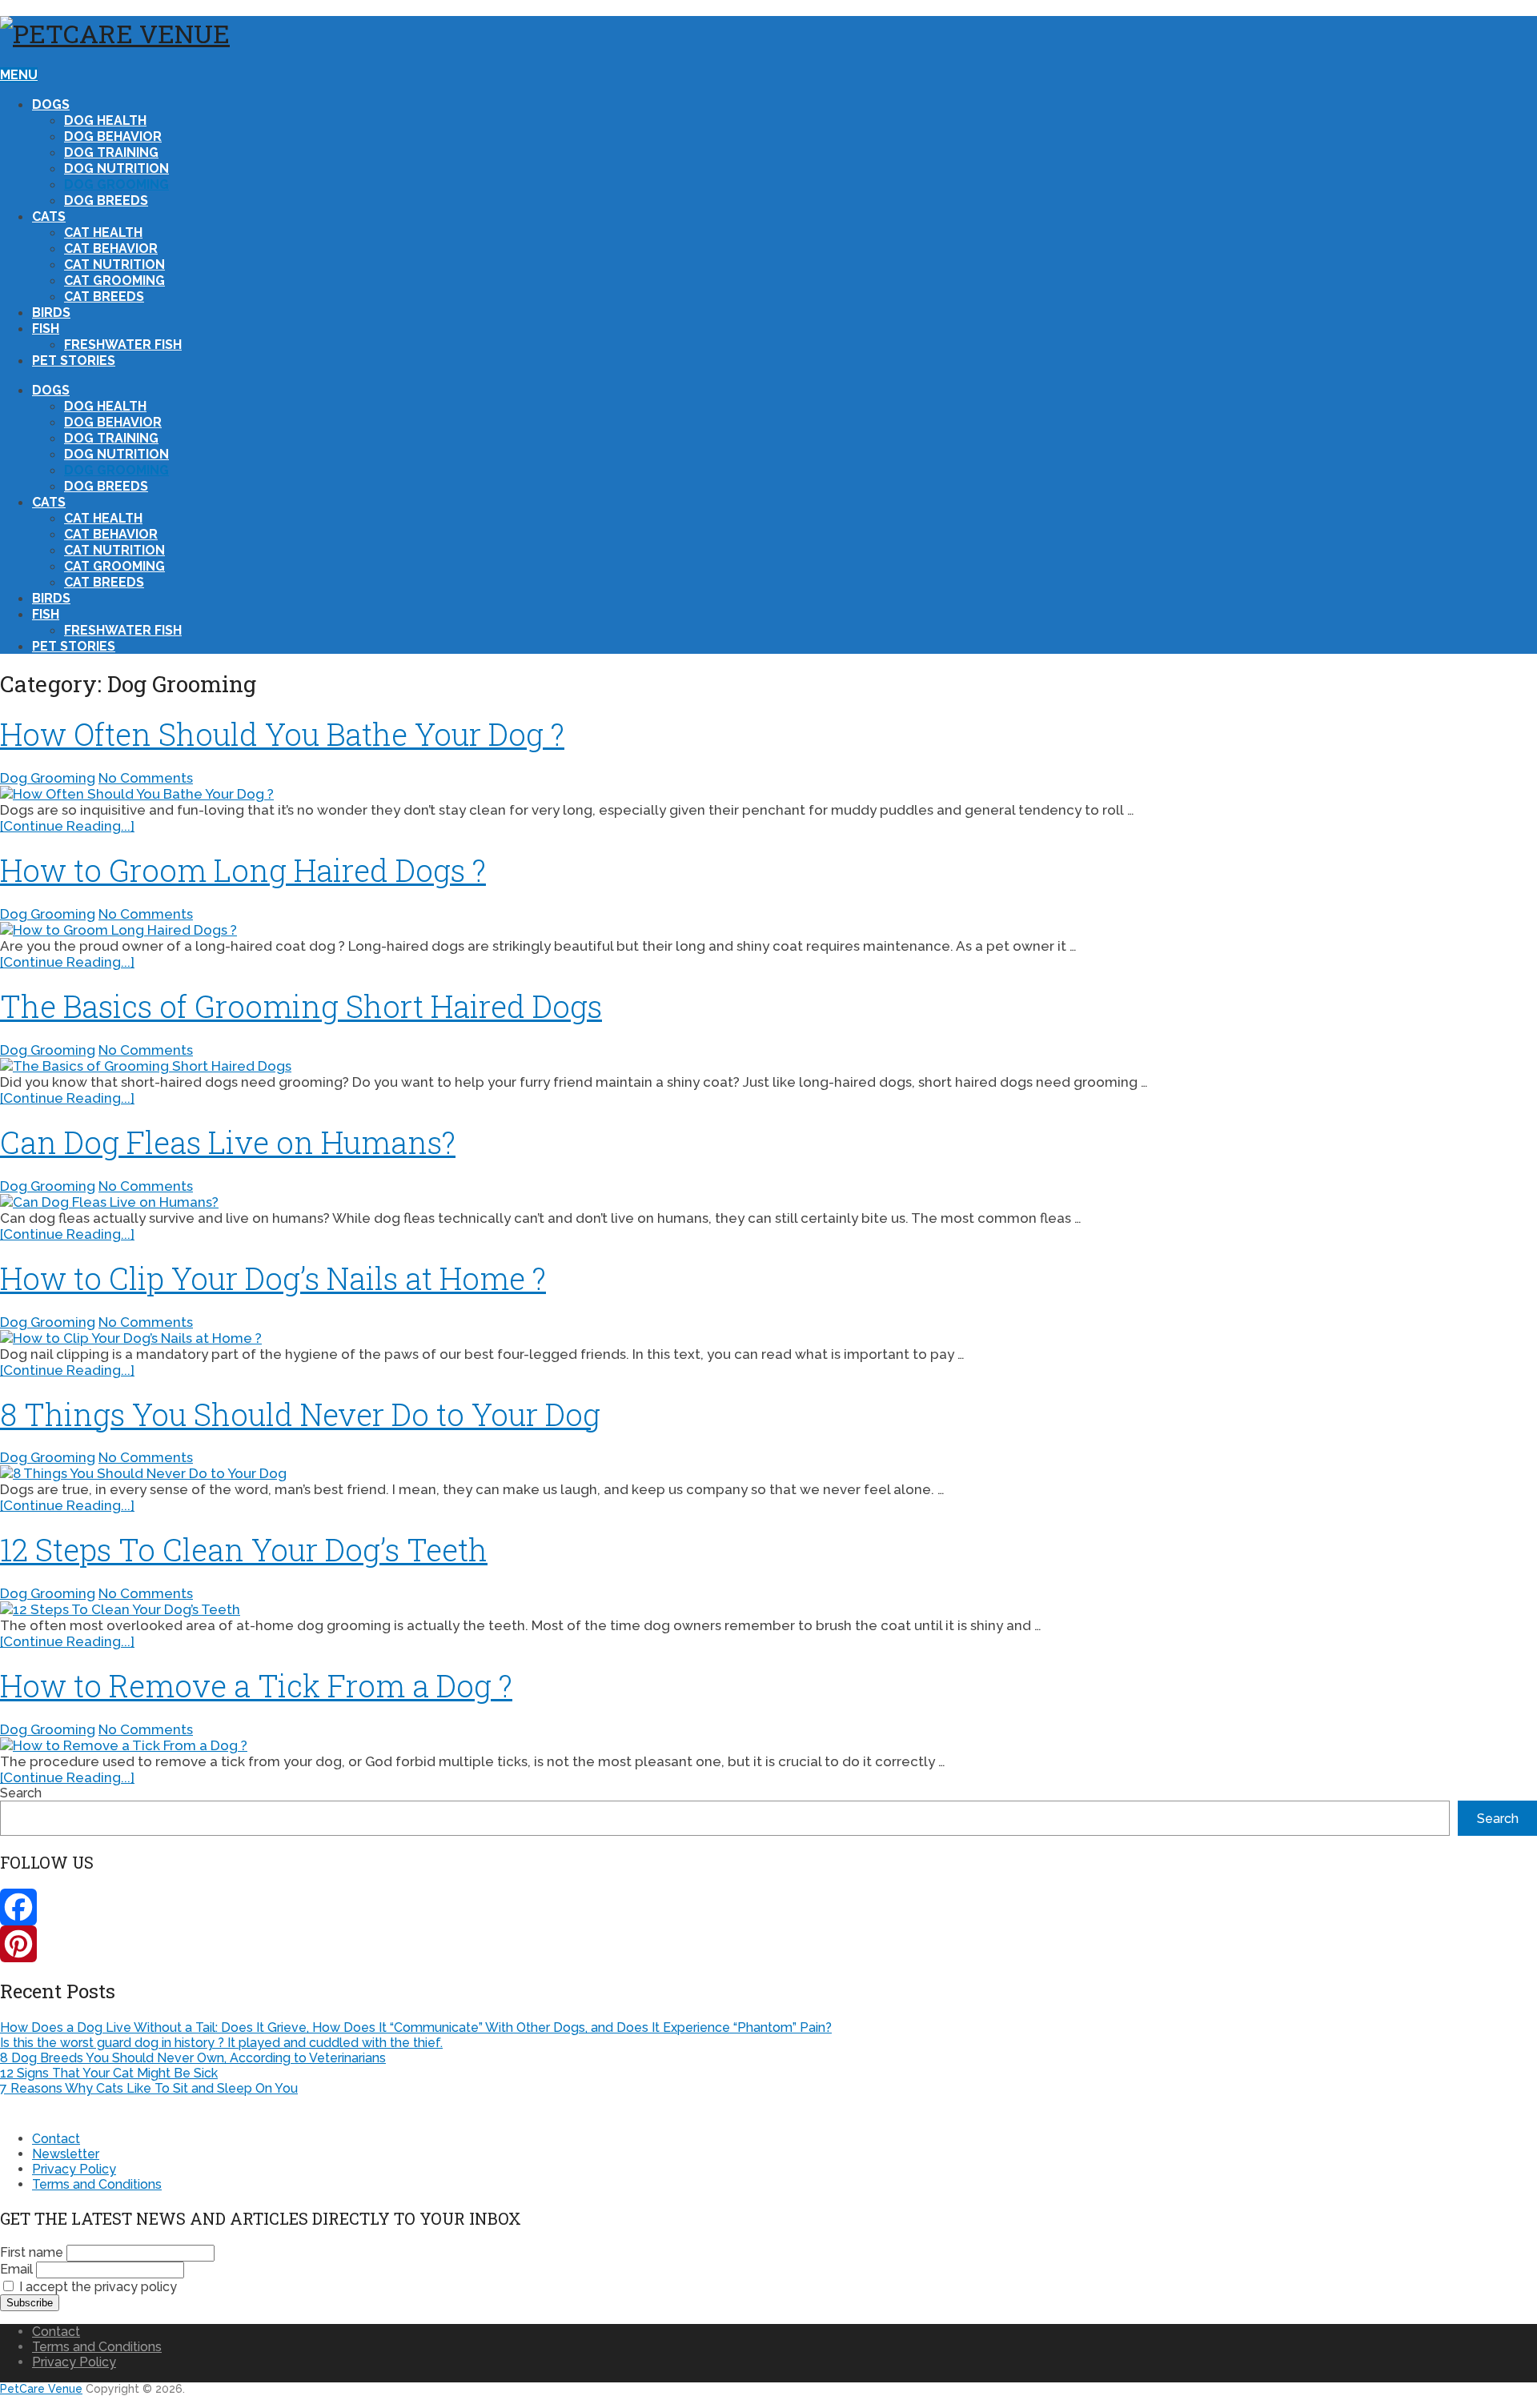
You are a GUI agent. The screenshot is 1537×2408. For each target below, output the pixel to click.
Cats (49, 216)
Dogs (51, 104)
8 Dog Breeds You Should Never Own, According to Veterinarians (193, 2058)
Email (16, 2269)
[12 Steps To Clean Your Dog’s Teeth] (768, 1609)
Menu (19, 75)
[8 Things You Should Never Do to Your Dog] (768, 1473)
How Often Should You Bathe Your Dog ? (282, 734)
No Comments (146, 778)
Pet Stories (74, 361)
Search (21, 1793)
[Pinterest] (768, 1944)
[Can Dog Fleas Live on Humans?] (768, 1202)
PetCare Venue (41, 2389)
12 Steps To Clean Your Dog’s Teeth (244, 1549)
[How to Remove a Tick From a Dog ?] (768, 1745)
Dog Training (111, 152)
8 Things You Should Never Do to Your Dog (300, 1414)
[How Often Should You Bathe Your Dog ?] (768, 794)
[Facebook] (768, 1907)
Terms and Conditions (97, 2184)
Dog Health (105, 120)
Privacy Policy (74, 2169)
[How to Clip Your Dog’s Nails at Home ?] (768, 1338)
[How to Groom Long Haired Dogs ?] (768, 930)
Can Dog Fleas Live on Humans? (228, 1142)
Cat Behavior (111, 248)
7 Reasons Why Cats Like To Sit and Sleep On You (149, 2088)
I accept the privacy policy (96, 2287)
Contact (56, 2139)
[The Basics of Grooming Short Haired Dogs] (768, 1066)
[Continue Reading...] (67, 826)
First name (32, 2252)
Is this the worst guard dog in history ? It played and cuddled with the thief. (221, 2043)
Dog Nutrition (116, 168)
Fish (46, 329)
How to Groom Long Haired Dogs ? (243, 870)
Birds (51, 313)
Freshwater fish (123, 345)
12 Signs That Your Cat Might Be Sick (109, 2073)
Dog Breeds (106, 200)
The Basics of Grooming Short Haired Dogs (301, 1006)
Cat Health (103, 232)
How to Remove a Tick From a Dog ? (256, 1685)
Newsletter (66, 2154)
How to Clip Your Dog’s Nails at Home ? (273, 1278)
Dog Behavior (113, 136)
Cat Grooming (114, 280)
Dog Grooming (116, 184)
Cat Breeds (104, 296)
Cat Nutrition (114, 264)
